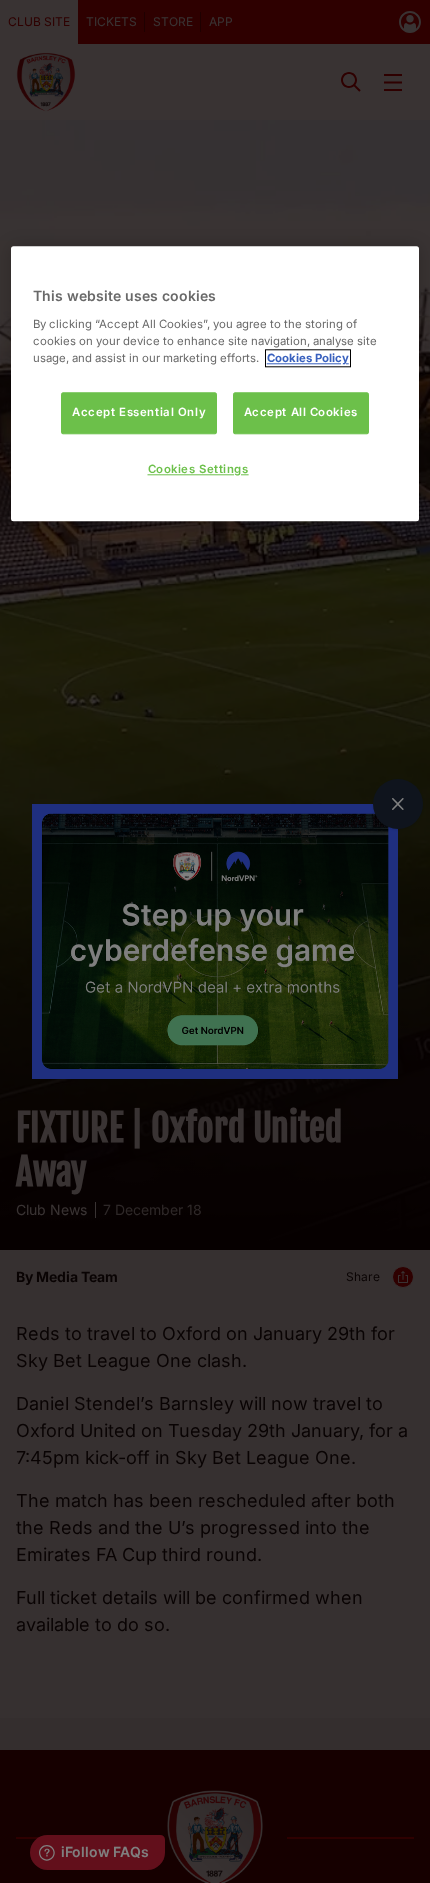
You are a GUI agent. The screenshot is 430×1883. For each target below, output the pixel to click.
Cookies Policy (308, 358)
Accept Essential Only (139, 413)
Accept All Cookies (301, 413)
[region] (215, 384)
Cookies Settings (198, 469)
